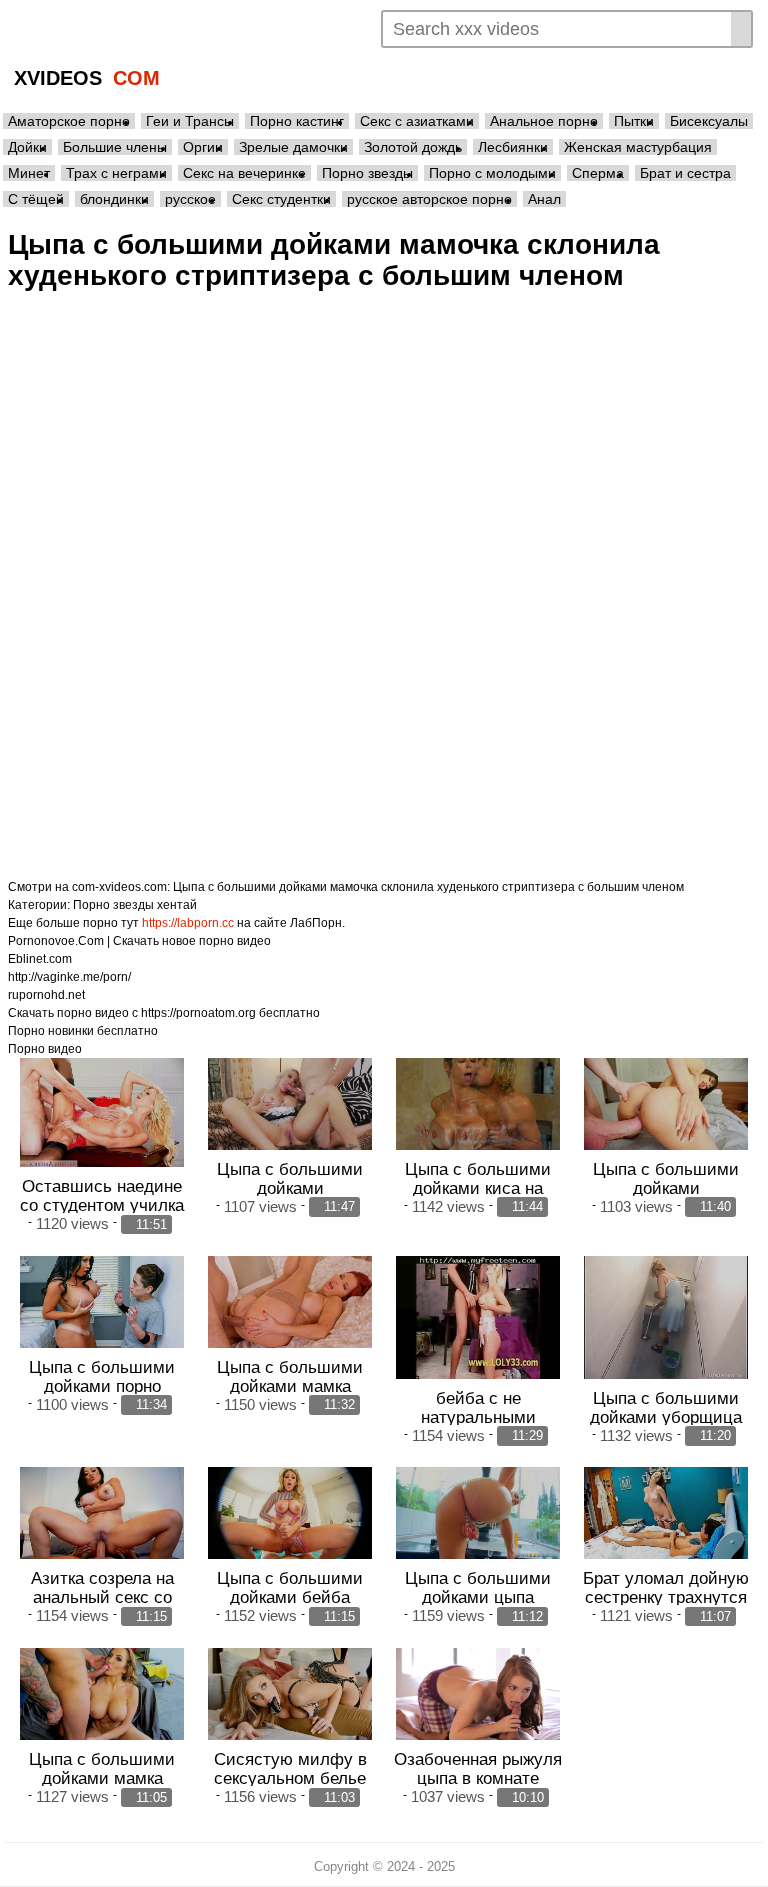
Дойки (27, 147)
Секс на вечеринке (244, 173)
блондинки (114, 199)
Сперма (598, 173)
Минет (29, 173)
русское (190, 199)
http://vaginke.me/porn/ (69, 977)
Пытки (634, 121)
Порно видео (45, 1049)
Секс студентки (281, 199)
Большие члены (115, 147)
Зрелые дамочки (293, 147)
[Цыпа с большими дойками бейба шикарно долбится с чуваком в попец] (290, 1513)
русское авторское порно (429, 199)
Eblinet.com (40, 959)
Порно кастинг (297, 121)
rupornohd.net (46, 995)
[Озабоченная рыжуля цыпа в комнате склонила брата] (478, 1694)
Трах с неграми (116, 173)
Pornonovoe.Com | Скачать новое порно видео (139, 941)
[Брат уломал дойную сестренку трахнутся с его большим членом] (666, 1513)
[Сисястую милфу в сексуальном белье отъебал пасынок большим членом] (290, 1694)
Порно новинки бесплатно (83, 1031)
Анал (544, 199)
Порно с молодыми (492, 173)
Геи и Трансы (190, 121)
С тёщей (36, 199)
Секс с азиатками (417, 121)
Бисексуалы (709, 121)
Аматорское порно (69, 121)
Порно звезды (367, 173)
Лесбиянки (513, 147)
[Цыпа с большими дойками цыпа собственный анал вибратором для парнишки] (478, 1513)
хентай (177, 905)
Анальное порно (544, 121)
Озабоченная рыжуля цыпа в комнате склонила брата (478, 1778)
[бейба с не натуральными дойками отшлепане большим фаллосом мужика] (478, 1317)
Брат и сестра (685, 173)
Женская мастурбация (638, 147)
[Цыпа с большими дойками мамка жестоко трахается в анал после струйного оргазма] (290, 1302)
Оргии (203, 147)
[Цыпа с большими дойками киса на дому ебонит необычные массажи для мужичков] (478, 1104)
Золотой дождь (413, 147)
